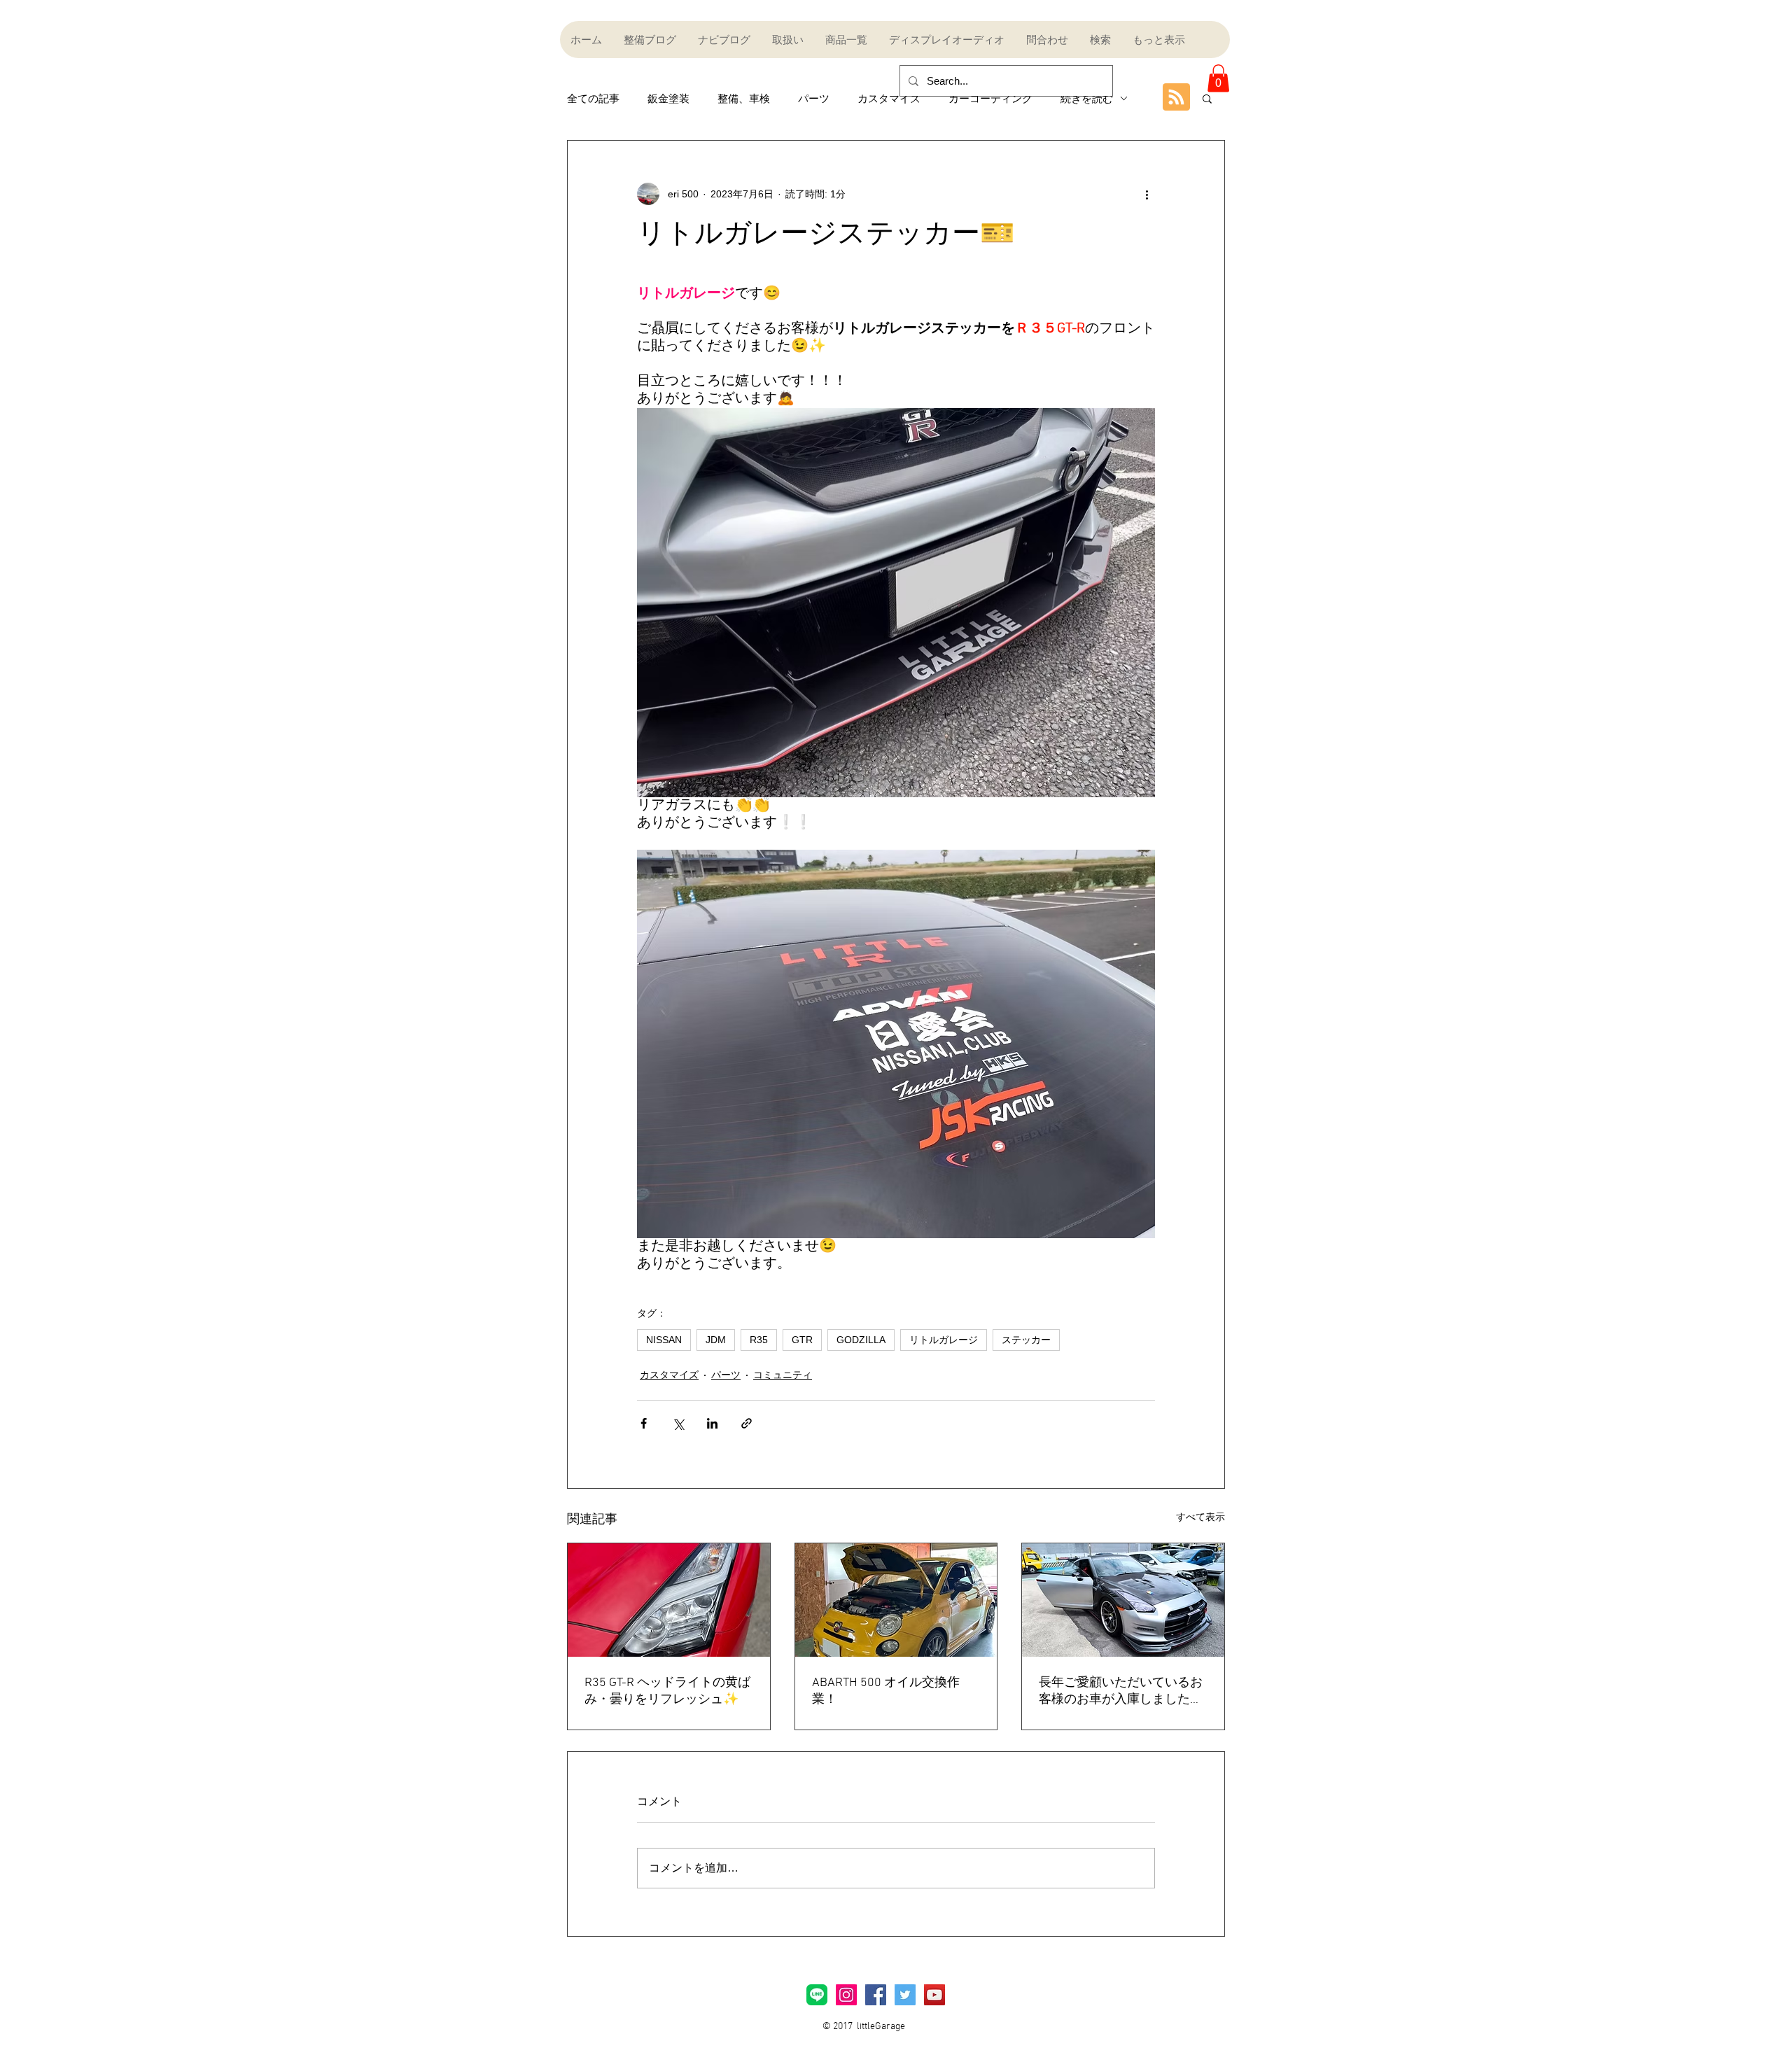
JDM (716, 1340)
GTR (802, 1340)
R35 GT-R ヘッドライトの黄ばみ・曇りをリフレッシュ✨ (667, 1691)
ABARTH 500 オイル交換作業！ (886, 1691)
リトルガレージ (944, 1340)
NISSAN (664, 1340)
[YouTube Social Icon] (934, 1995)
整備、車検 (744, 98)
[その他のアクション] (1147, 194)
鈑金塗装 (668, 98)
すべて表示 (1200, 1517)
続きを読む (1087, 98)
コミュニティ (783, 1375)
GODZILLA (861, 1340)
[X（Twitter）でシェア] (678, 1423)
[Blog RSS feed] (1176, 98)
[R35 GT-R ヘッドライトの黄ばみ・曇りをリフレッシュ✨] (669, 1600)
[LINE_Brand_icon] (817, 1995)
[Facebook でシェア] (644, 1423)
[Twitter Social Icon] (905, 1995)
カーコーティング (990, 98)
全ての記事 (593, 98)
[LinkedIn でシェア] (712, 1423)
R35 (759, 1340)
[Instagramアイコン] (846, 1995)
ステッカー (1026, 1340)
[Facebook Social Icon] (876, 1995)
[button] (1218, 78)
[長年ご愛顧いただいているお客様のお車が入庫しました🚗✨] (1123, 1600)
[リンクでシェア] (747, 1423)
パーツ (814, 98)
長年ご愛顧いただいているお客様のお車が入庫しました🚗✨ (1122, 1691)
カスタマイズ (889, 98)
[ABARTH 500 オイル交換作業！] (896, 1600)
